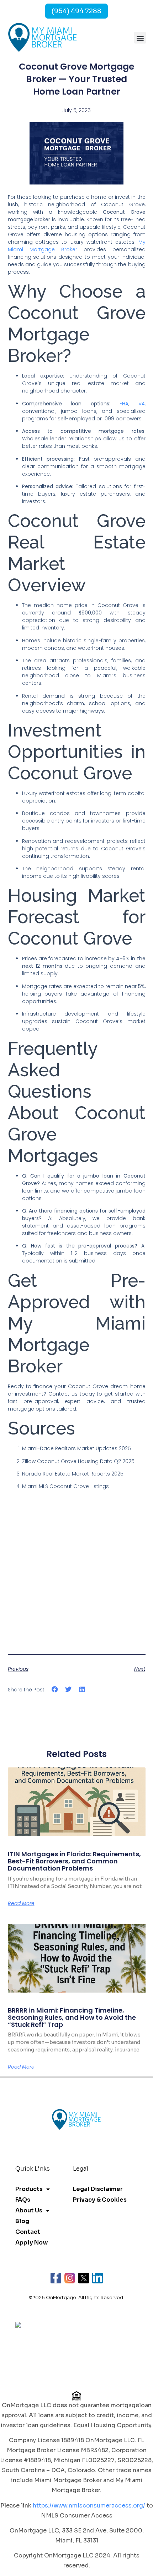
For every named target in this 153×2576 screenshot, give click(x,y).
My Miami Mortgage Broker (77, 246)
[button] (140, 38)
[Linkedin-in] (97, 2278)
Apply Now (31, 2243)
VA (142, 404)
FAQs (23, 2200)
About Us (29, 2210)
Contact (28, 2232)
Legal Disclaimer (98, 2189)
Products (29, 2189)
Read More (21, 1903)
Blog (22, 2221)
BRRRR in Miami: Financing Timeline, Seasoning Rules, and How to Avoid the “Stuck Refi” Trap (72, 2017)
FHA (124, 404)
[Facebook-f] (56, 2278)
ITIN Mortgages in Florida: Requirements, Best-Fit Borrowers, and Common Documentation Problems (74, 1861)
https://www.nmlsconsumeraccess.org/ (89, 2506)
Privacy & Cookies (100, 2200)
